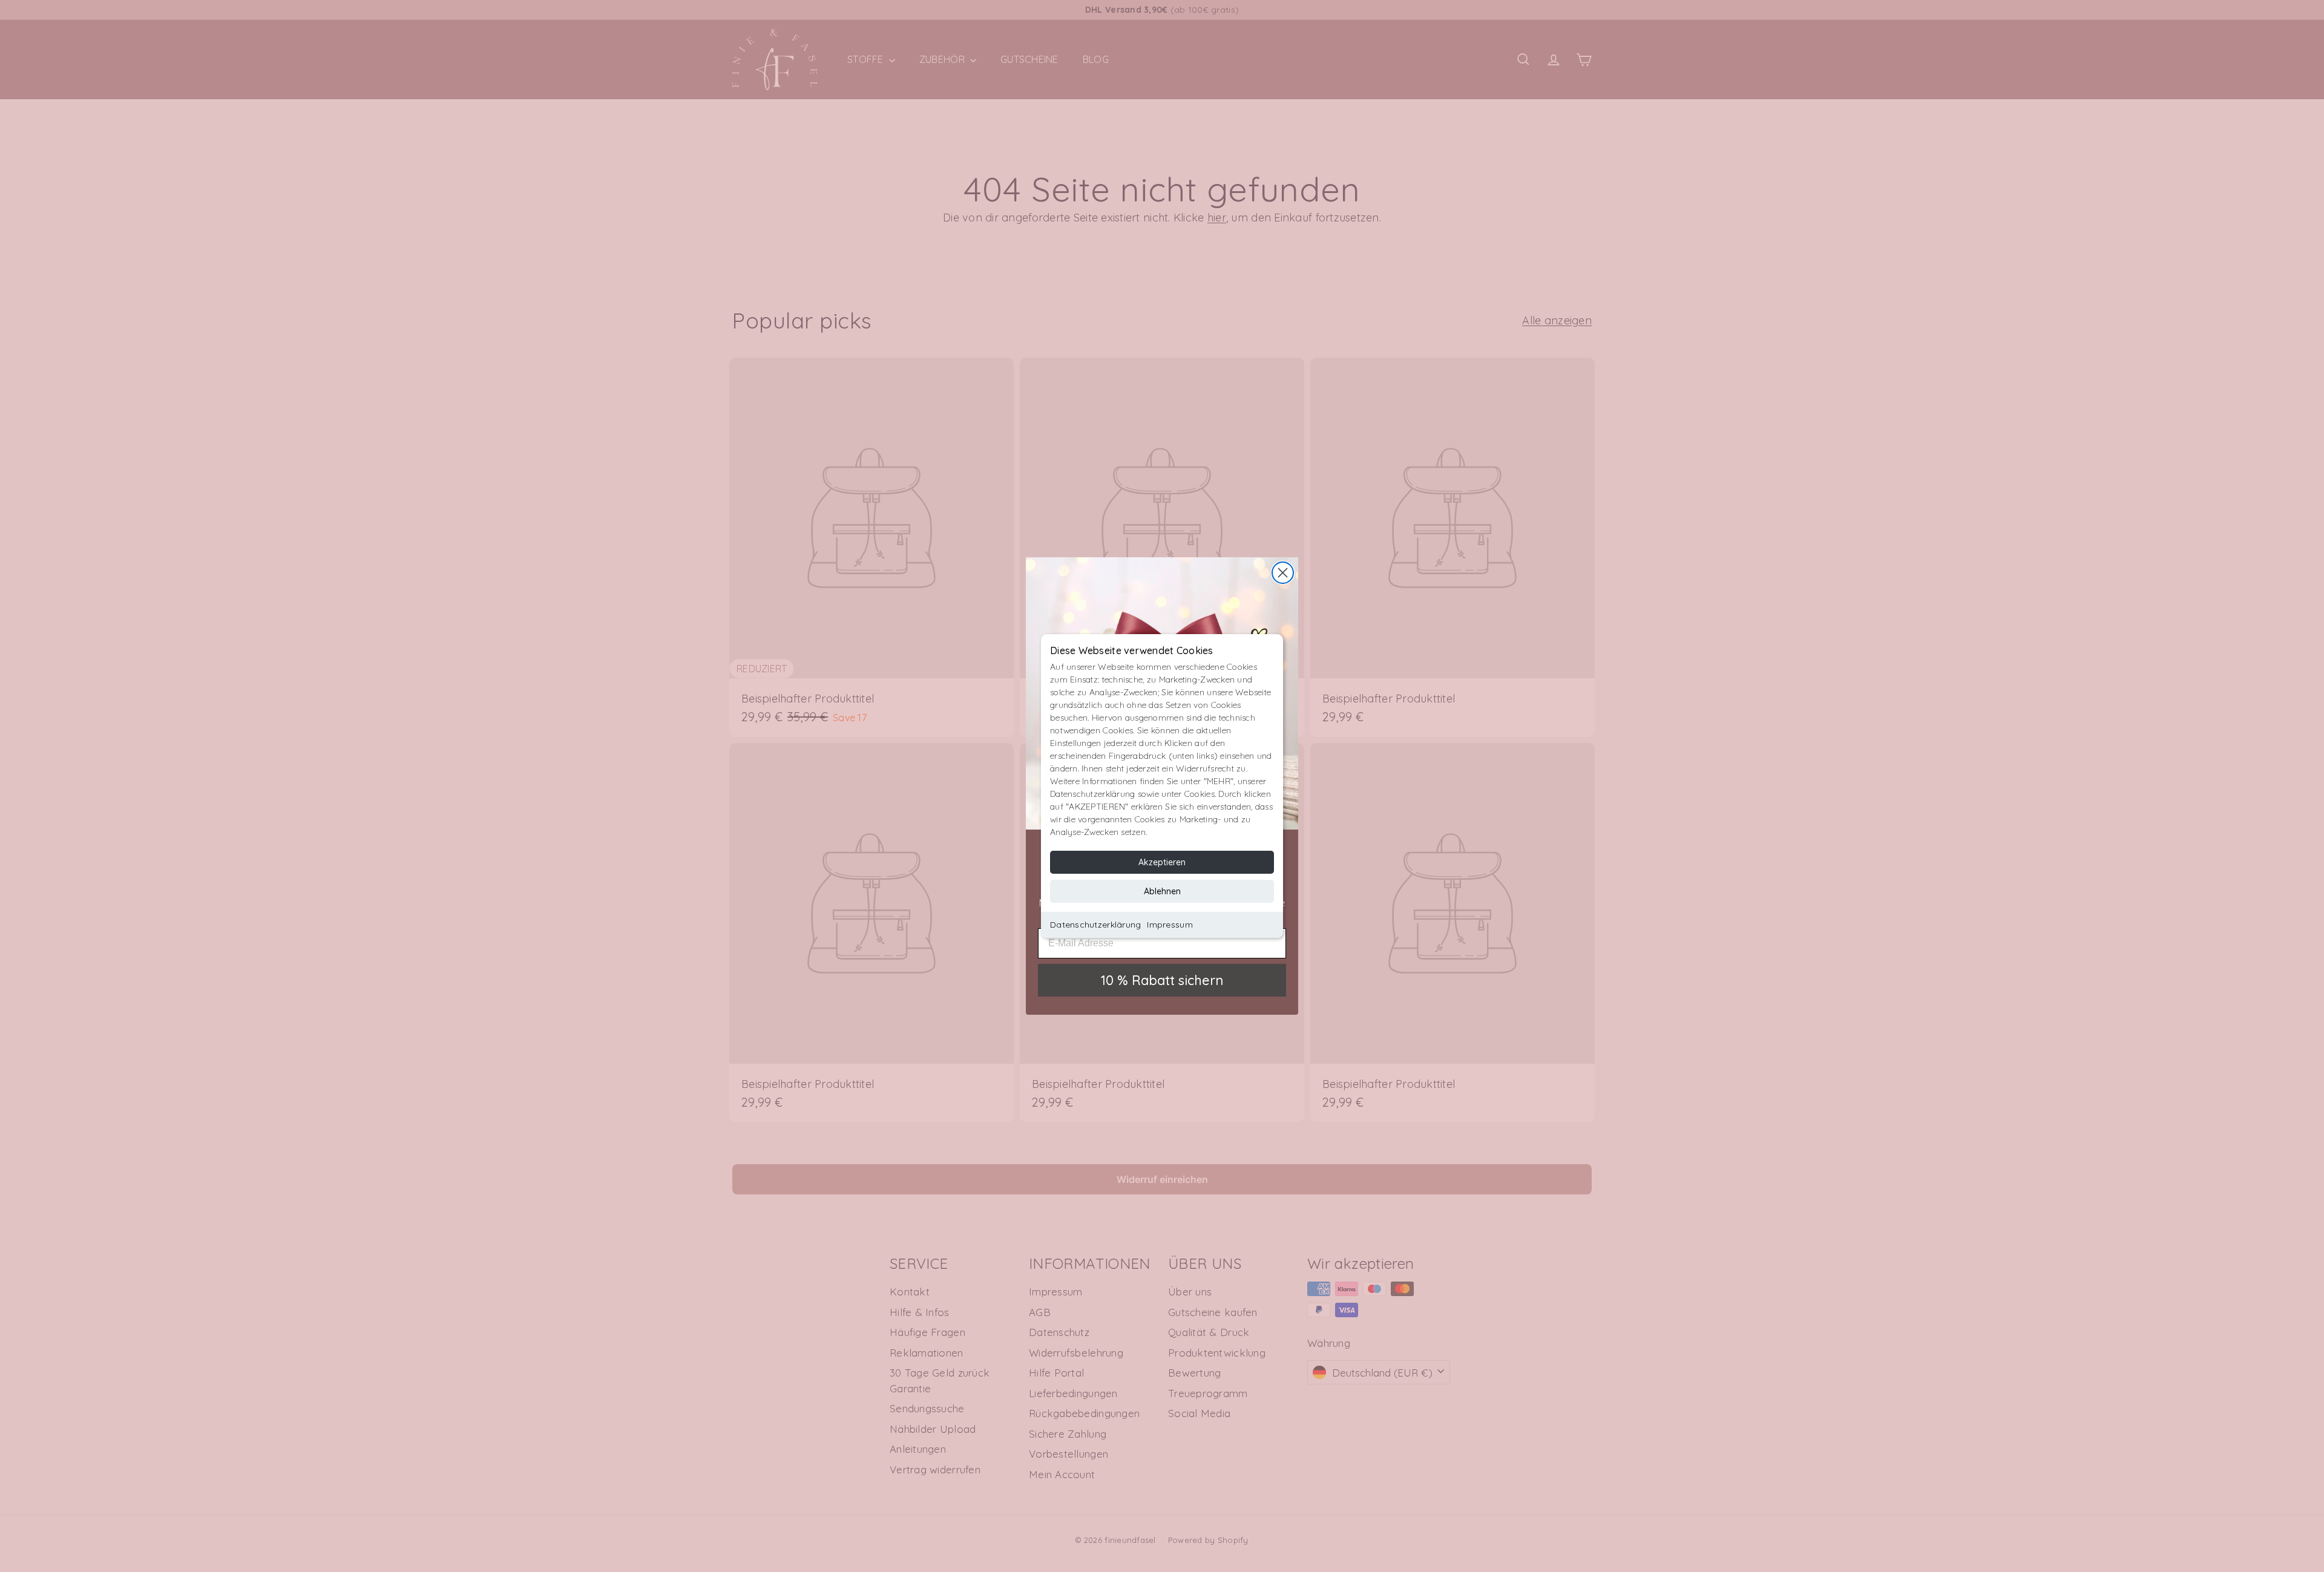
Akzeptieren (1162, 862)
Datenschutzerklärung (1095, 925)
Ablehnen (1162, 891)
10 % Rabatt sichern (1162, 980)
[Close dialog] (1283, 573)
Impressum (1170, 925)
